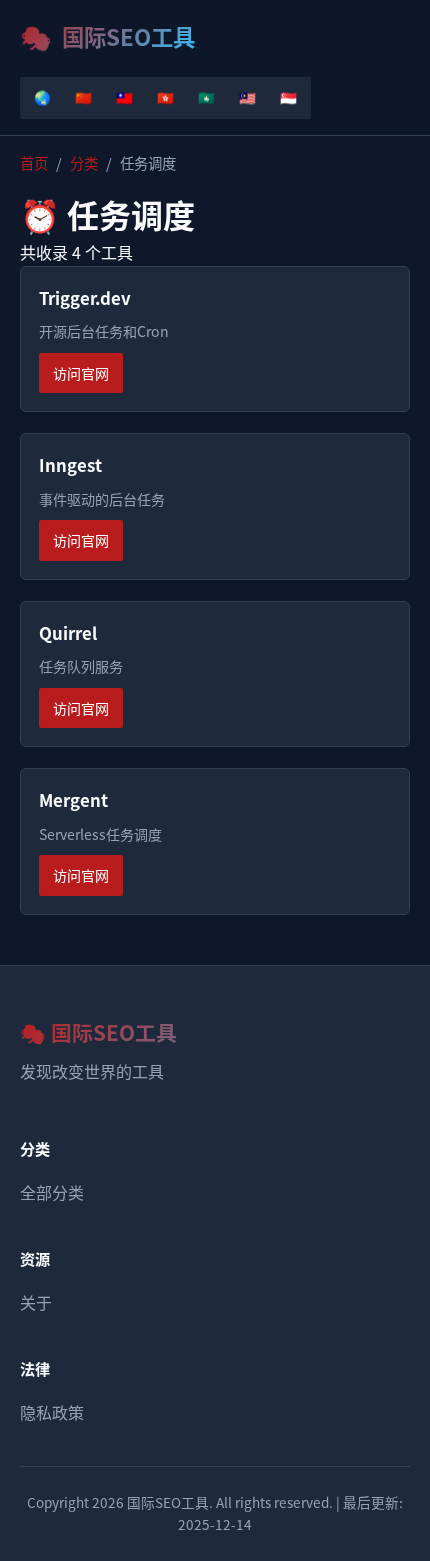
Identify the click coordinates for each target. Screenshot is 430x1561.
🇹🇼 (124, 97)
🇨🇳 (83, 97)
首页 (34, 162)
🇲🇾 (247, 97)
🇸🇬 (288, 97)
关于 (36, 1302)
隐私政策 (52, 1412)
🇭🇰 (165, 97)
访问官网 (81, 373)
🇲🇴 (206, 97)
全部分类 (52, 1192)
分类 (84, 162)
